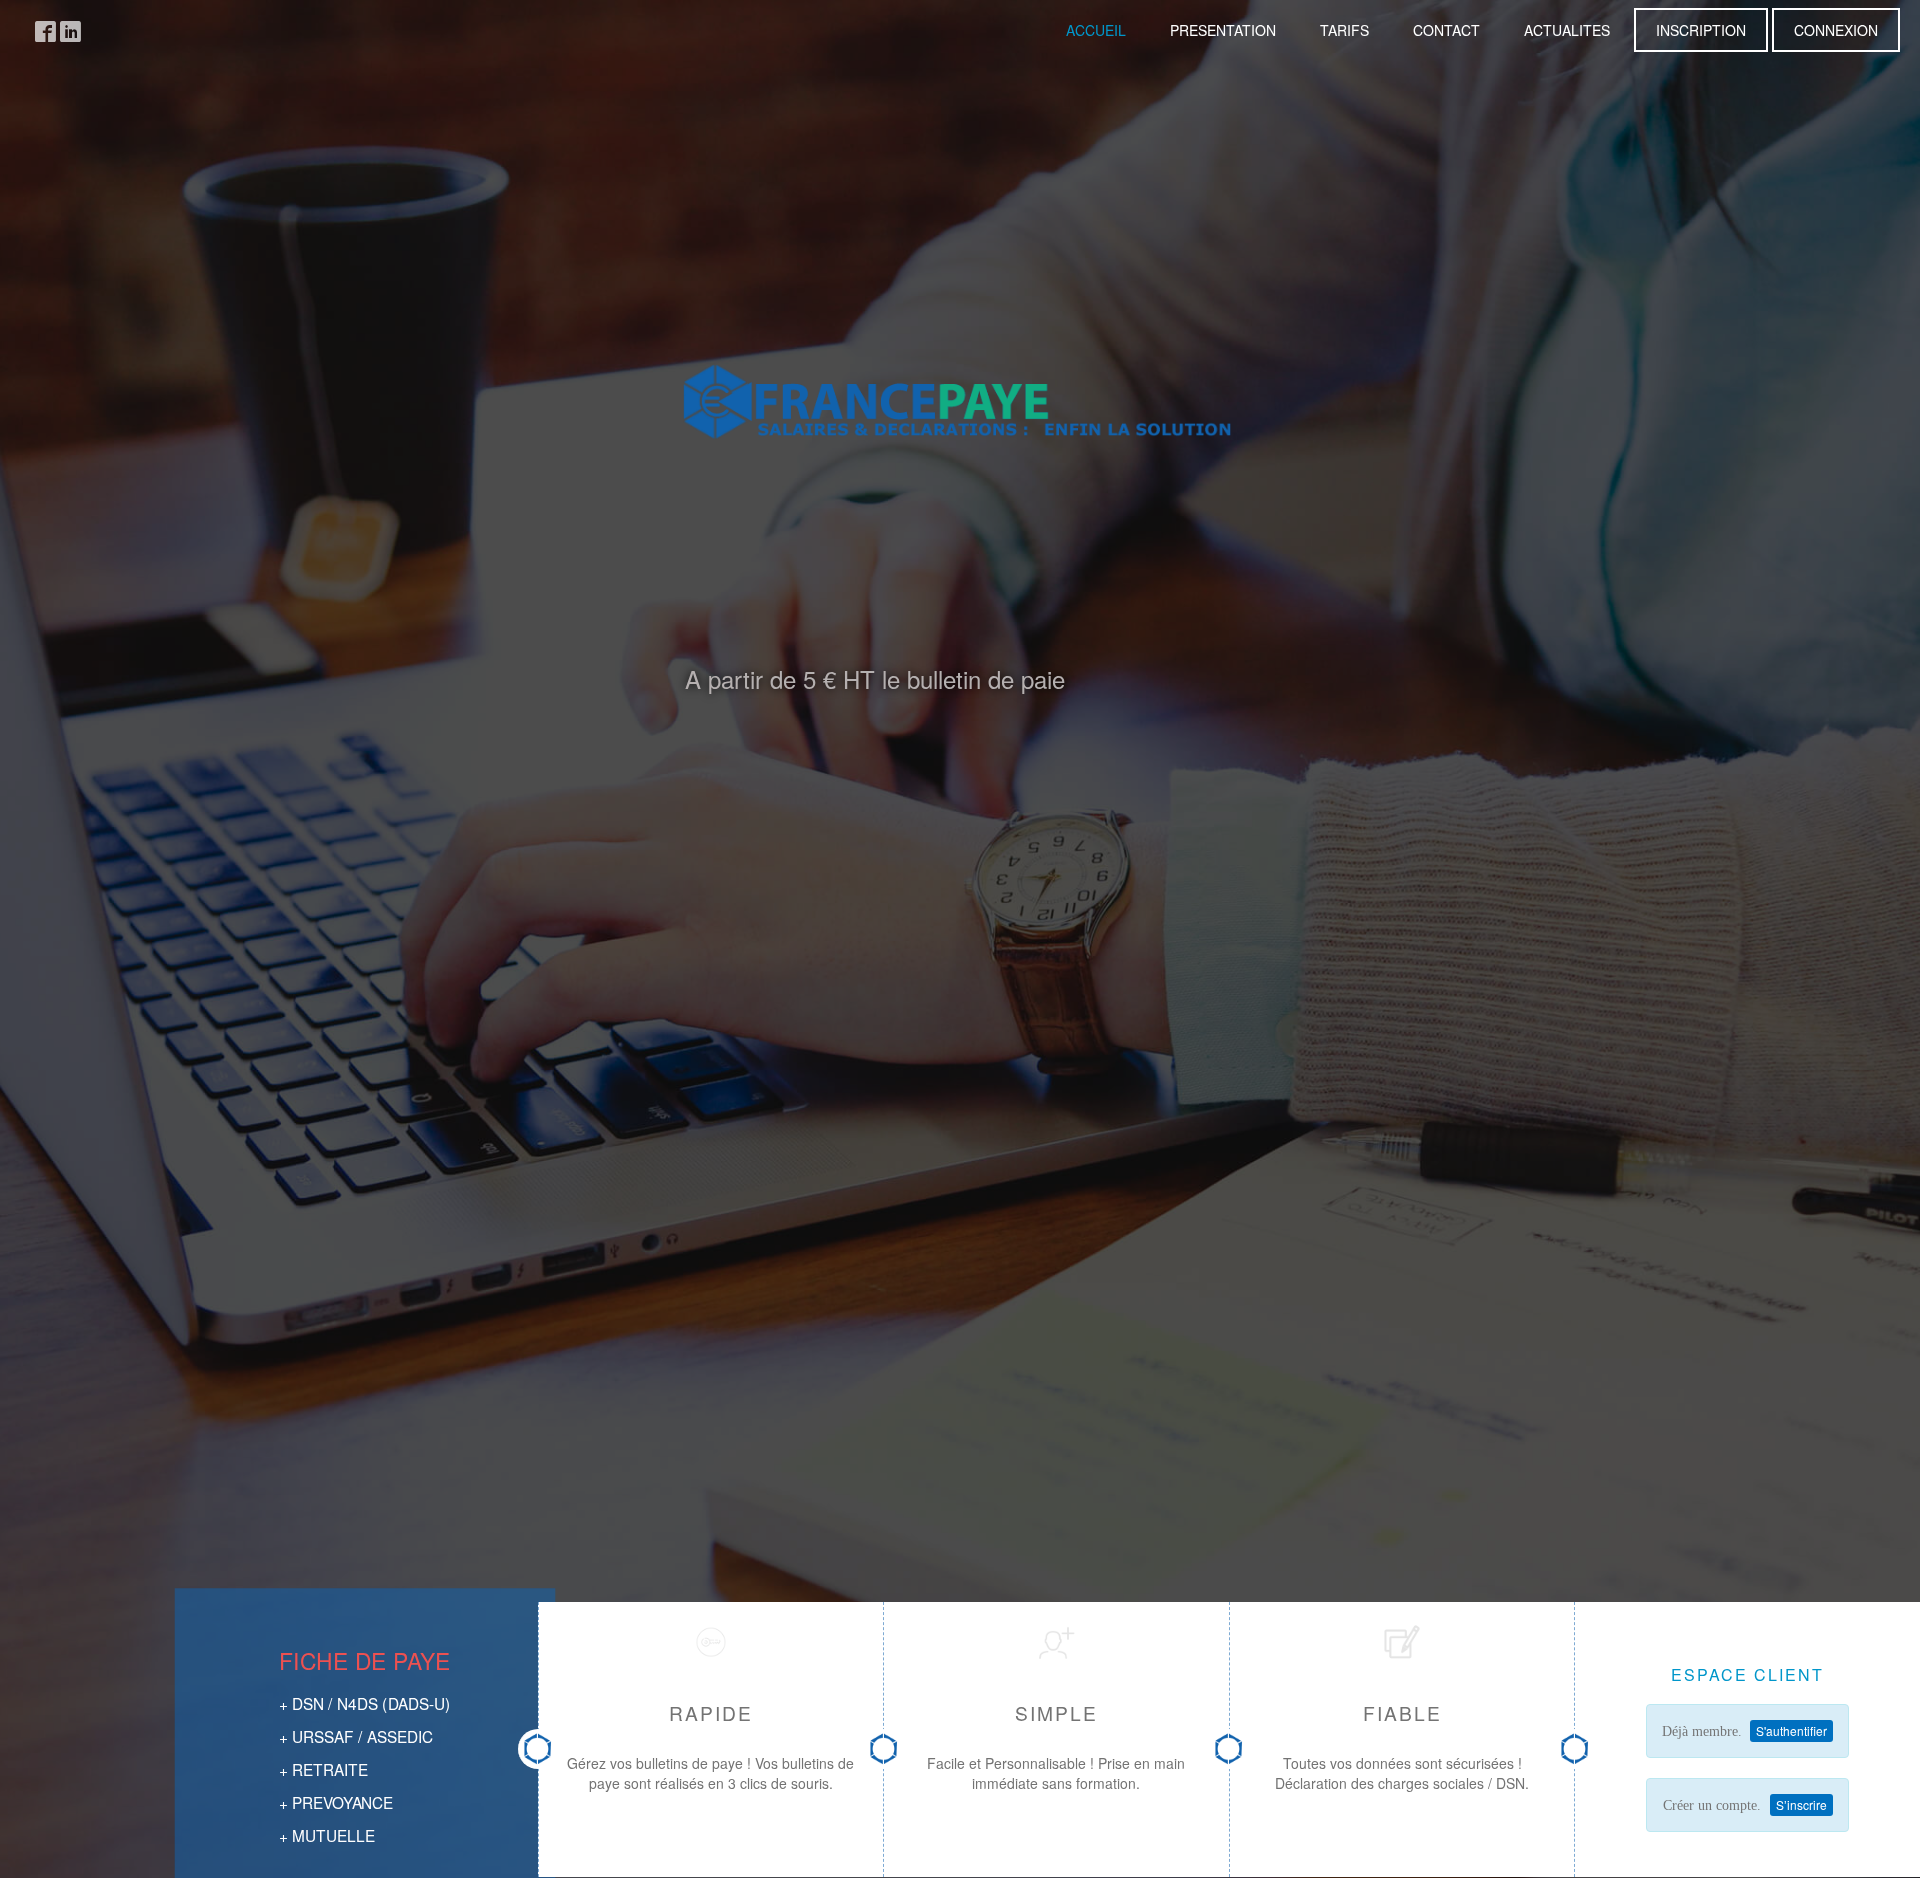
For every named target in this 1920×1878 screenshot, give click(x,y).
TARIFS (1344, 30)
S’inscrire (1801, 1804)
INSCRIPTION (1701, 30)
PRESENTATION (1223, 30)
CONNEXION (1836, 30)
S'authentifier (1791, 1730)
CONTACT (1446, 30)
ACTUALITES (1567, 30)
